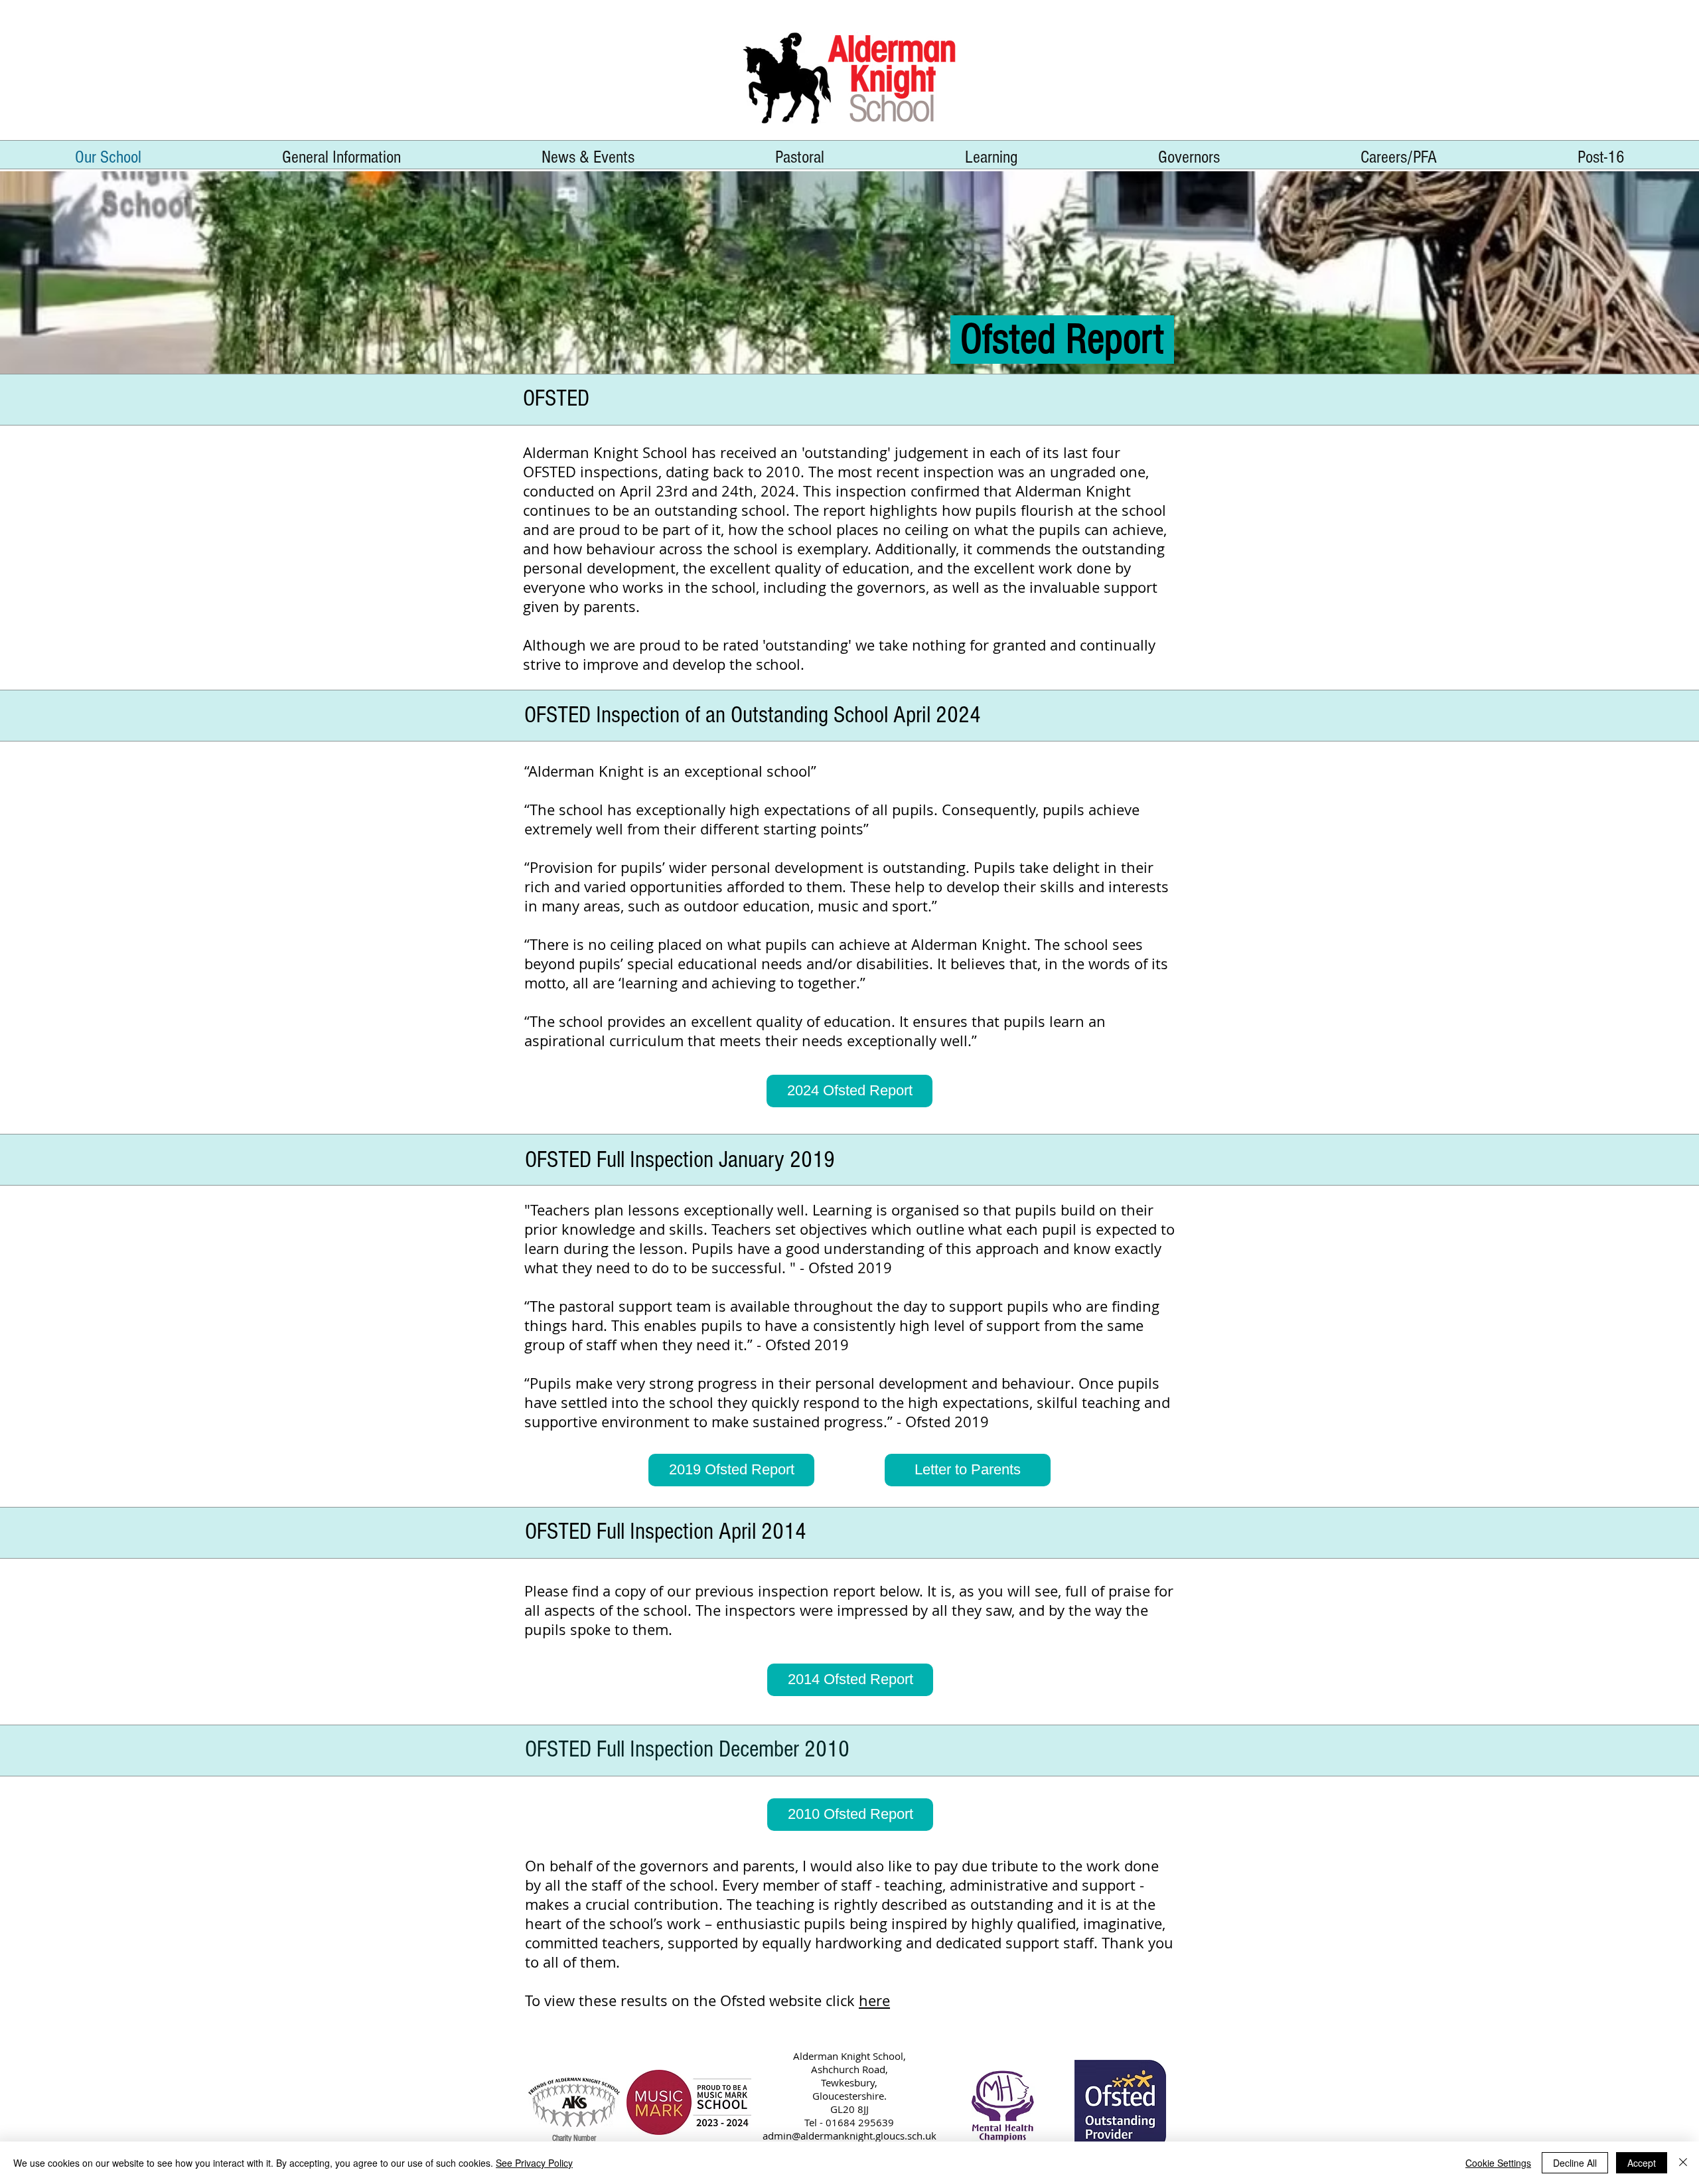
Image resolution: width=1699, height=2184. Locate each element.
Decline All (1575, 2163)
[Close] (1683, 2163)
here (874, 2000)
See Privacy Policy (534, 2163)
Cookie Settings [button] (1498, 2163)
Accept (1642, 2163)
